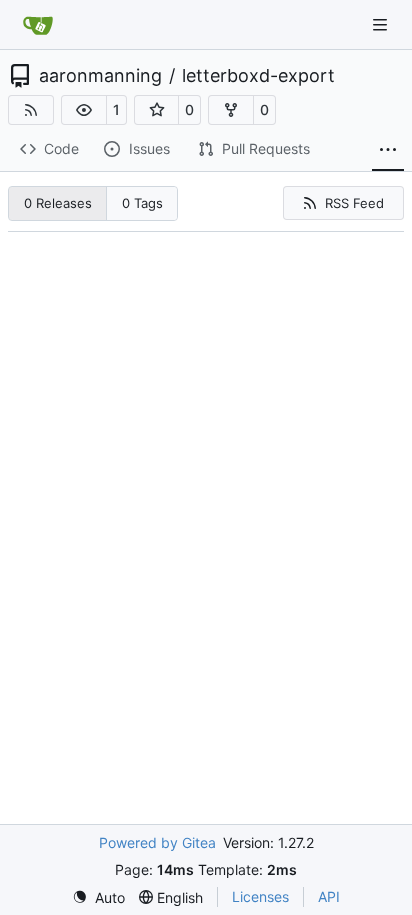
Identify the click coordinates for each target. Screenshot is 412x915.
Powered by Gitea (157, 842)
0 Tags (142, 203)
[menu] (98, 897)
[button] (84, 110)
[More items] (388, 150)
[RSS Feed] (31, 110)
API (329, 896)
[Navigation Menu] (382, 24)
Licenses (260, 896)
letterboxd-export (258, 76)
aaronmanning (100, 76)
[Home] (38, 25)
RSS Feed (354, 203)
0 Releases (58, 203)
